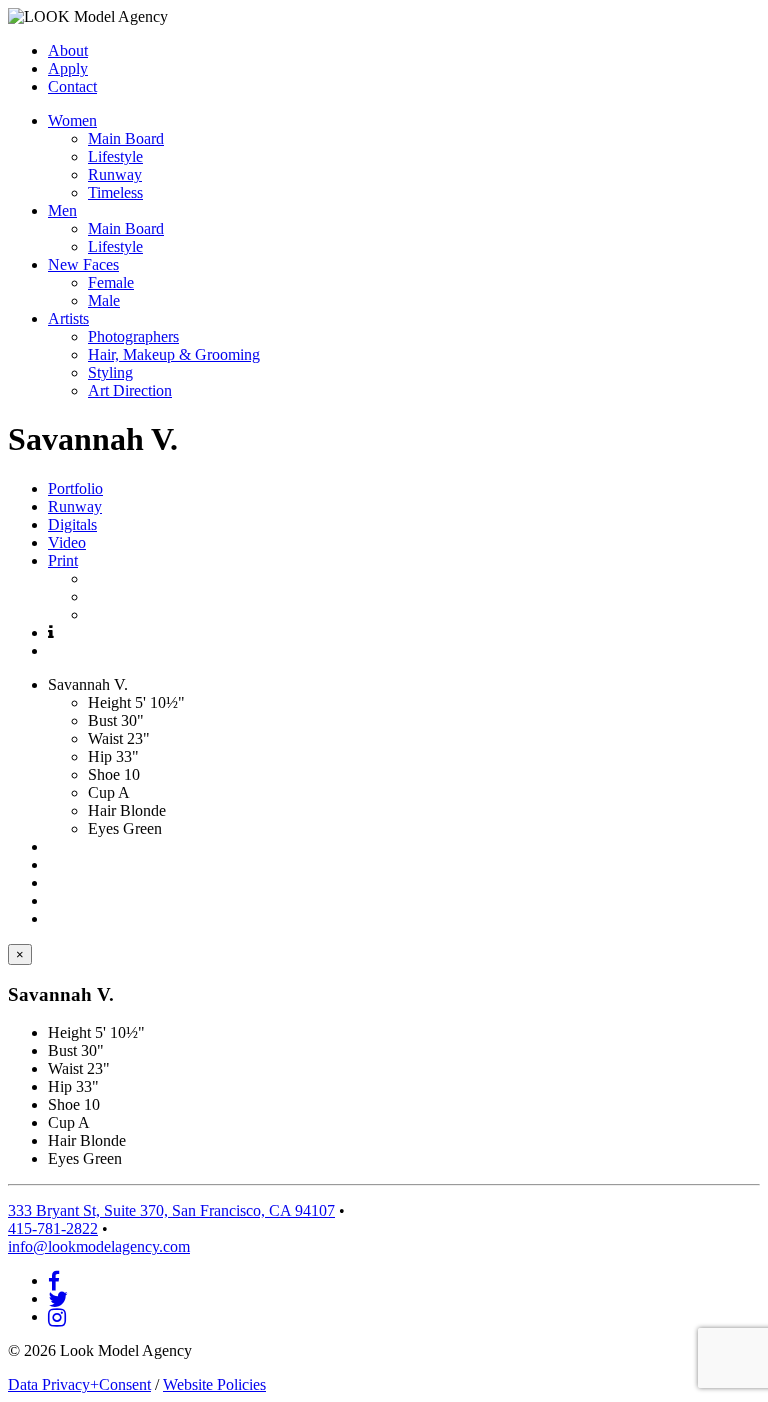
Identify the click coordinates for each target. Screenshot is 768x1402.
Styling (110, 372)
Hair (102, 810)
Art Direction (130, 390)
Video (67, 542)
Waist (105, 738)
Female (111, 282)
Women (72, 120)
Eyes (103, 828)
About (68, 50)
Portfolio (75, 488)
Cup (101, 792)
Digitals (72, 524)
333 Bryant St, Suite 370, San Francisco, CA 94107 (171, 1210)
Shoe (104, 774)
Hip (100, 756)
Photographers (133, 336)
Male (104, 300)
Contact (72, 86)
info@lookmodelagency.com (99, 1246)
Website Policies (214, 1384)
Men (62, 210)
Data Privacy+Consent (79, 1384)
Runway (115, 174)
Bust (102, 720)
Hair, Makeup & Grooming (174, 354)
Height (109, 702)
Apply (68, 68)
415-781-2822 (53, 1228)
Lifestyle (115, 156)
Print (63, 560)
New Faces (83, 264)
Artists (68, 318)
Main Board (126, 138)
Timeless (115, 192)
